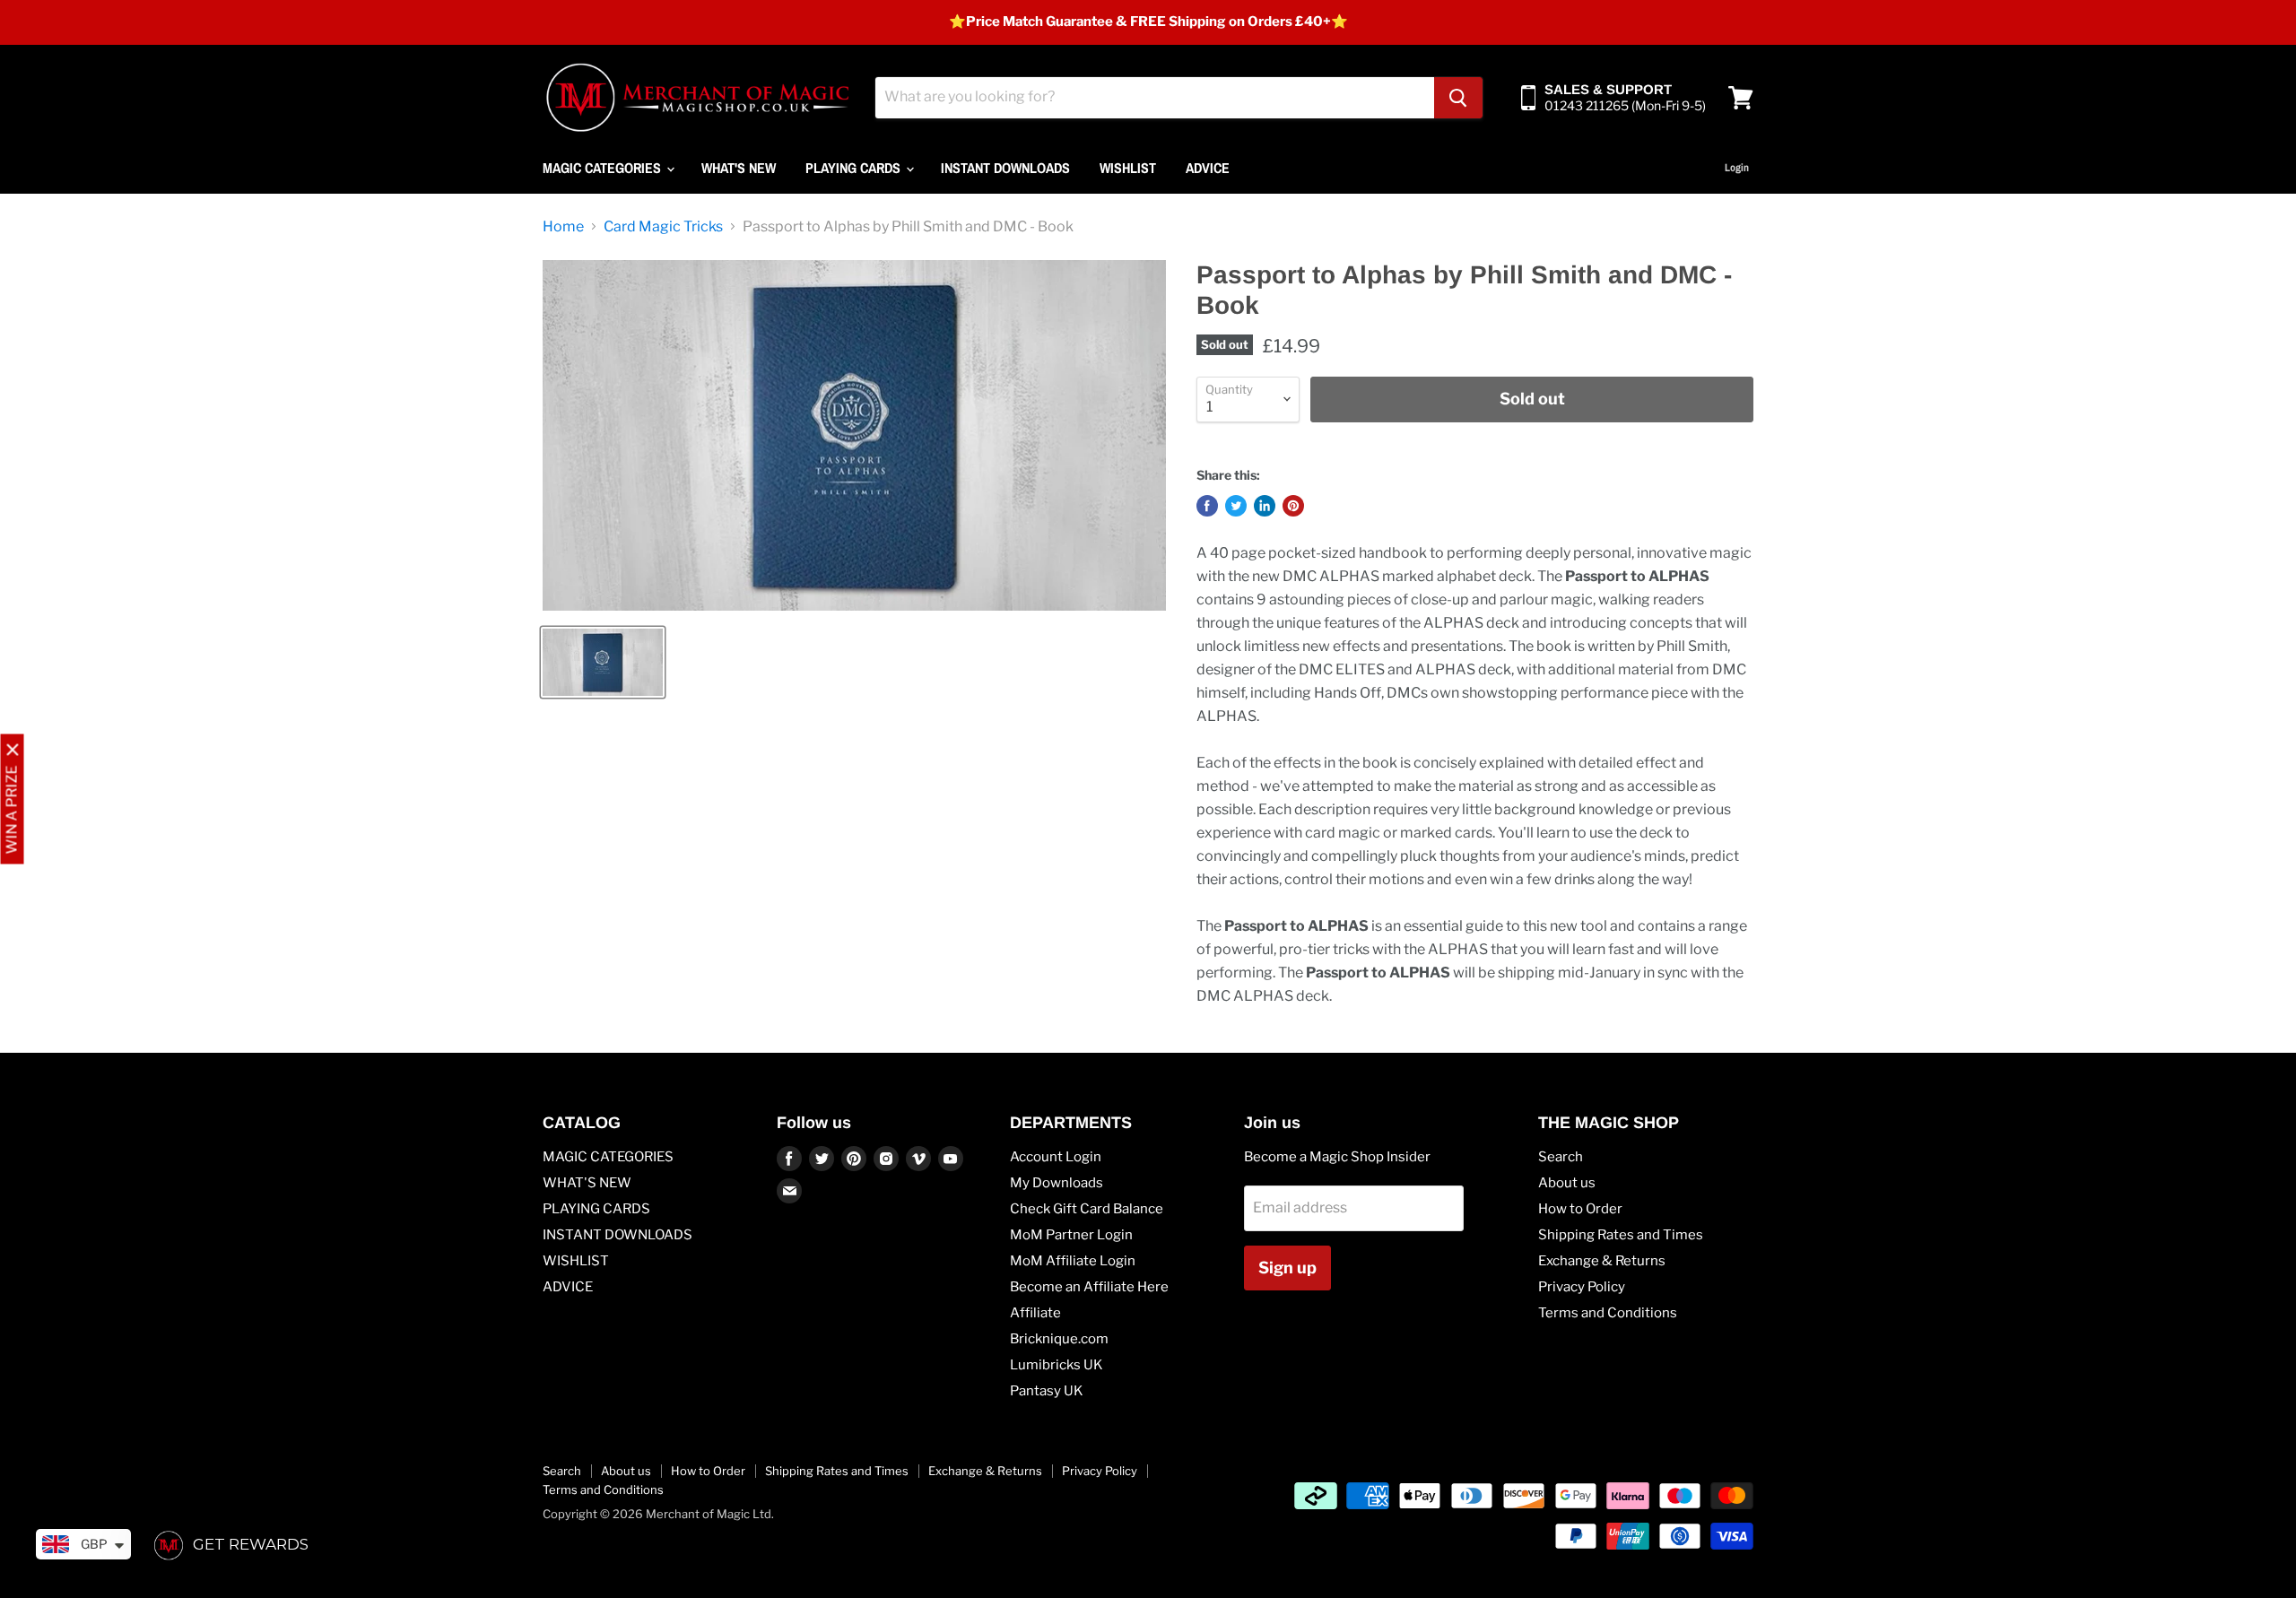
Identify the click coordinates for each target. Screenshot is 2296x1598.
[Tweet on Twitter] (1236, 506)
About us (1567, 1183)
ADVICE (1208, 168)
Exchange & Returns (1602, 1261)
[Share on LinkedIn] (1265, 506)
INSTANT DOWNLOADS (1005, 168)
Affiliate (1035, 1313)
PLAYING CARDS (855, 168)
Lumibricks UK (1057, 1365)
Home (563, 227)
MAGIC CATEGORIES (604, 168)
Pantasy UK (1047, 1391)
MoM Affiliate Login (1073, 1261)
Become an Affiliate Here (1089, 1287)
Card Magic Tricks (663, 227)
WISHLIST (1128, 168)
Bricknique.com (1059, 1339)
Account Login (1056, 1157)
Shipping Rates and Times (1621, 1235)
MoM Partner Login (1071, 1235)
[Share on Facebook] (1207, 506)
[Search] (1458, 98)
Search (1561, 1157)
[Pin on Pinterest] (1293, 506)
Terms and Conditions (1608, 1313)
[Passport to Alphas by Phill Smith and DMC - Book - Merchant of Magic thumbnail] (603, 662)
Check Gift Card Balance (1087, 1209)
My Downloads (1057, 1183)
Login (1737, 168)
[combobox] (1155, 98)
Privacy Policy (1582, 1287)
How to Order (1580, 1209)
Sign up (1287, 1268)
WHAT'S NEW (739, 168)
